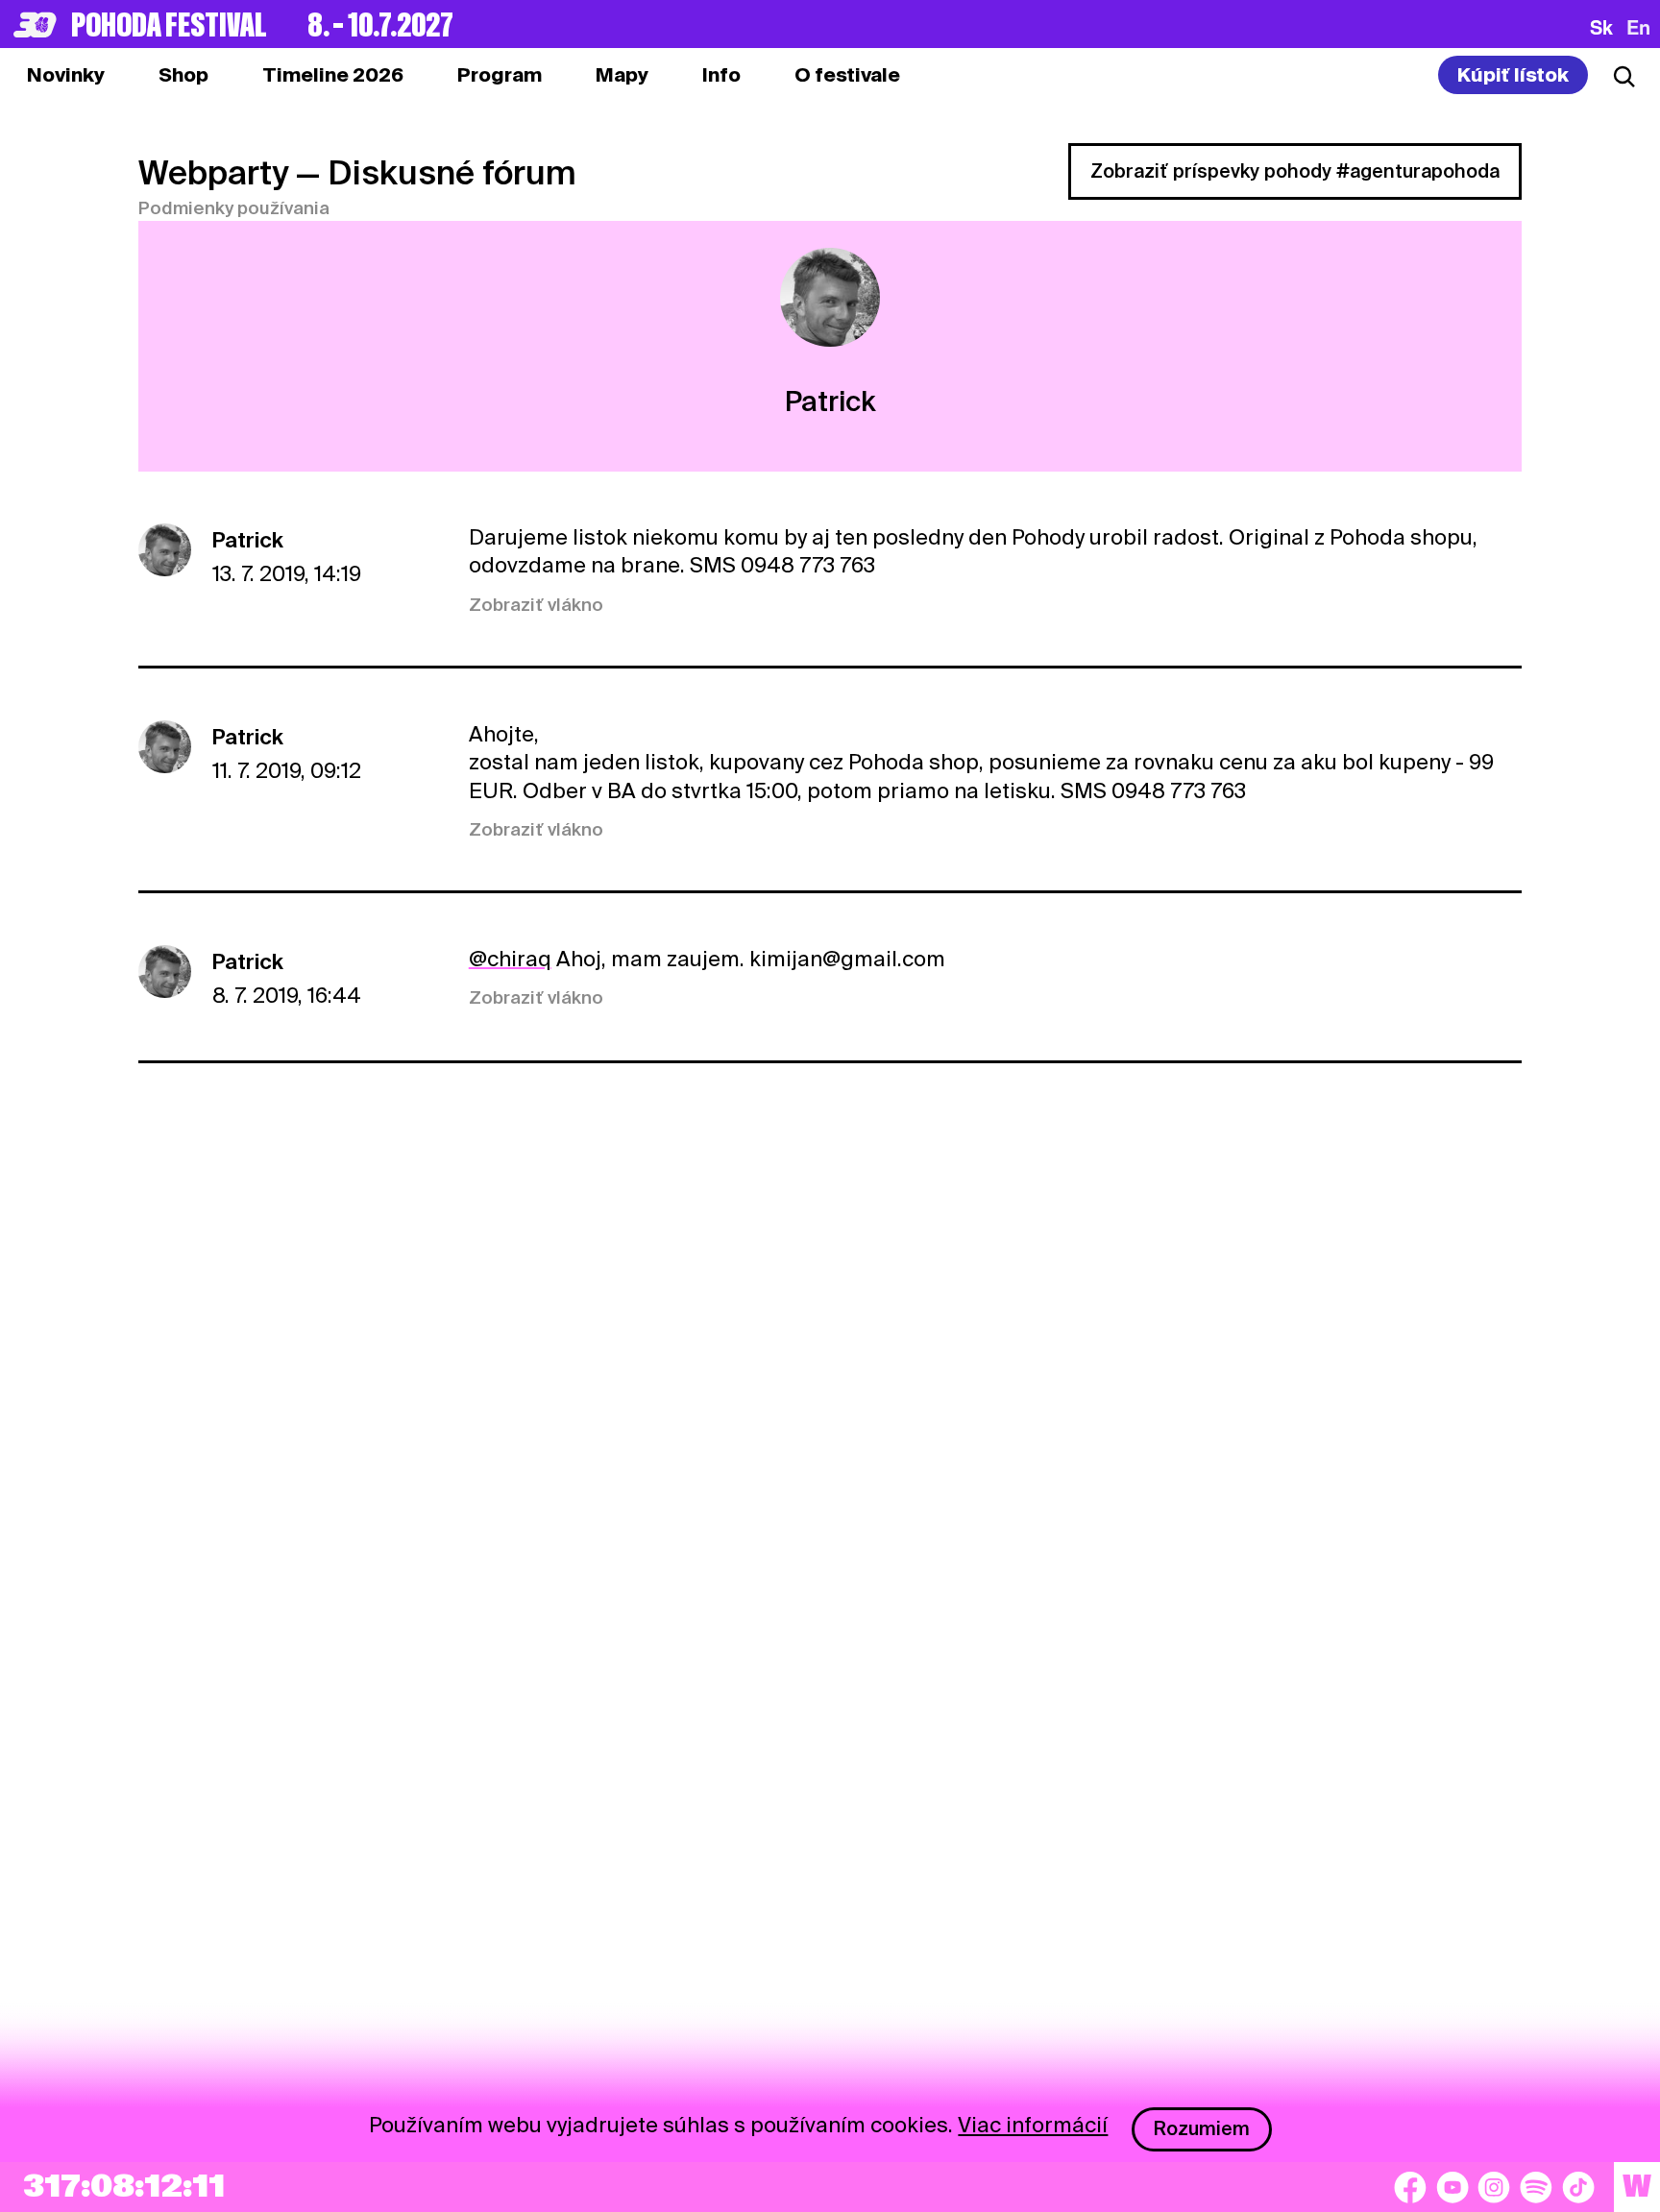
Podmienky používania (234, 208)
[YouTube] (1452, 2187)
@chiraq (510, 959)
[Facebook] (1410, 2187)
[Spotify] (1536, 2187)
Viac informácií (1033, 2125)
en (1638, 27)
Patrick (248, 540)
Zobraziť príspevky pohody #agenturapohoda (1295, 171)
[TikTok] (1578, 2187)
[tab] (183, 75)
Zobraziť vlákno (536, 605)
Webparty (213, 172)
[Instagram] (1494, 2187)
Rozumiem (1202, 2128)
